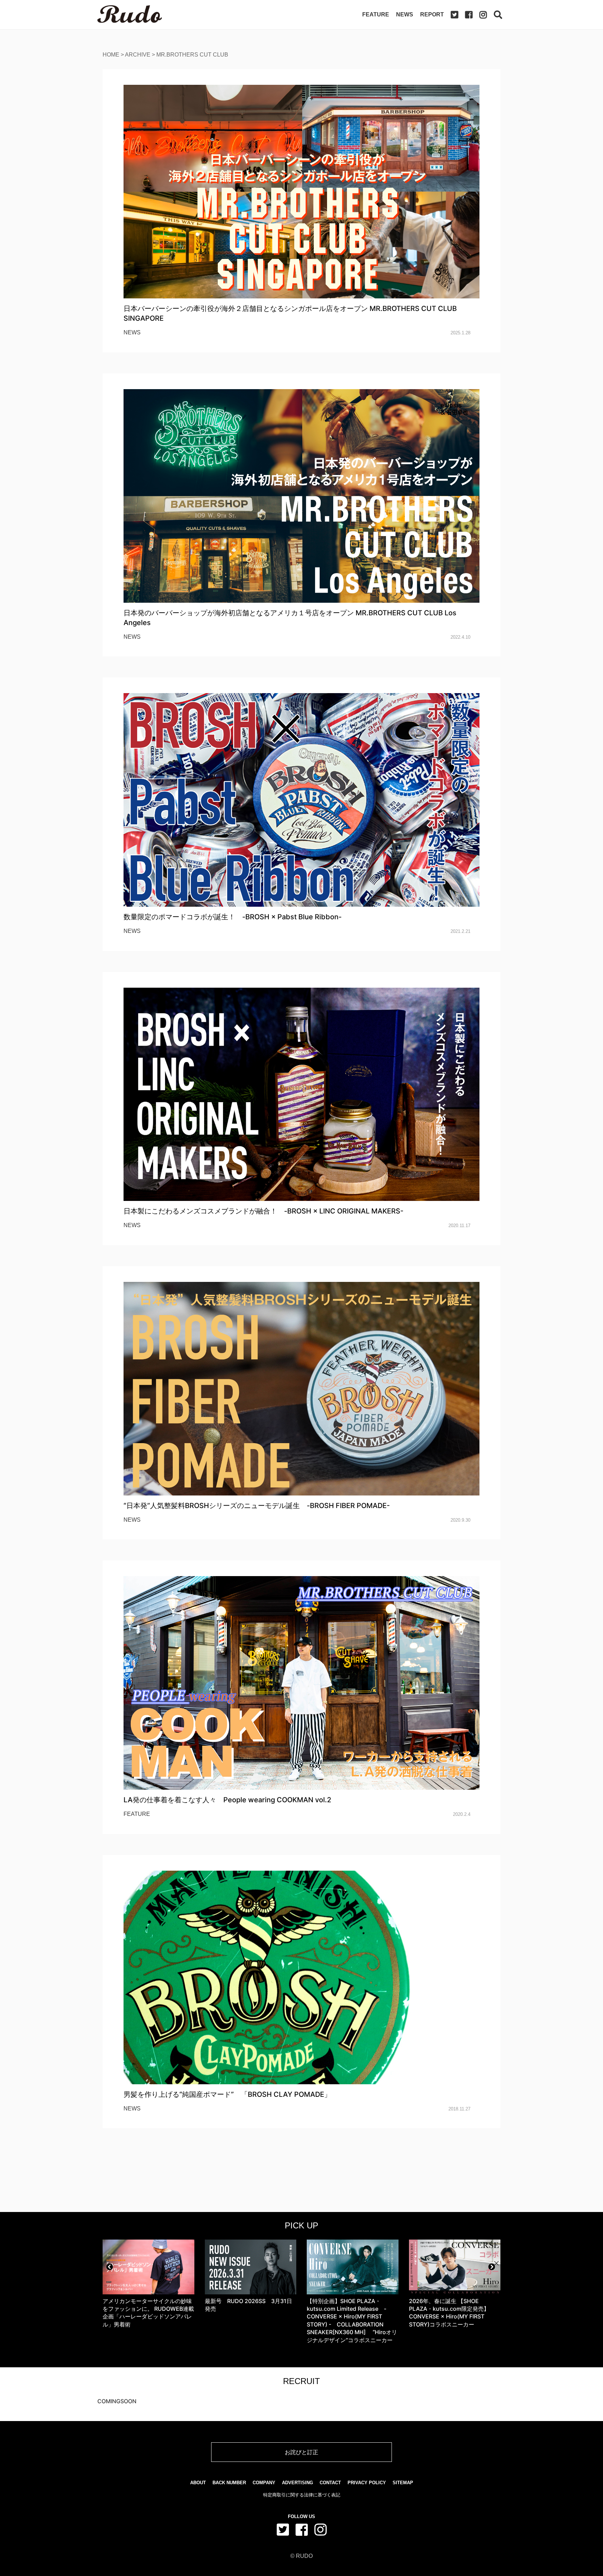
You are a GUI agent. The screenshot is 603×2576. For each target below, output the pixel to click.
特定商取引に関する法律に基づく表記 (302, 2495)
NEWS (132, 332)
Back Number (229, 2483)
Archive (138, 55)
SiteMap (403, 2483)
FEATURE (137, 1814)
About (198, 2483)
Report (432, 14)
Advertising (297, 2483)
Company (264, 2483)
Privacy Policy (367, 2483)
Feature (376, 14)
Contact (330, 2483)
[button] (110, 2267)
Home (111, 55)
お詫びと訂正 (301, 2452)
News (405, 14)
